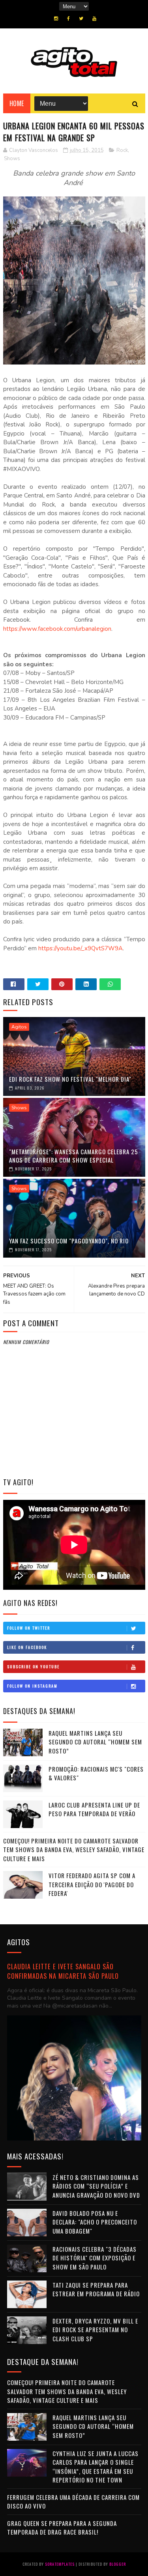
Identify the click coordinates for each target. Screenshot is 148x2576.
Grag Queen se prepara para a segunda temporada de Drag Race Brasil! (62, 2528)
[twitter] (81, 19)
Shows (12, 159)
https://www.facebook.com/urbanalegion (57, 629)
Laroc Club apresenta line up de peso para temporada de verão (94, 1809)
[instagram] (56, 19)
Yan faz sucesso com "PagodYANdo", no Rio (69, 1241)
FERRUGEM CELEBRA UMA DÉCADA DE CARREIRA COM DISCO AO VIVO (73, 2502)
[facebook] (68, 19)
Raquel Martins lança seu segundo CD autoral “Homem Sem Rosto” (95, 1742)
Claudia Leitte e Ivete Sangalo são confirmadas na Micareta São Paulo (63, 1971)
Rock (122, 150)
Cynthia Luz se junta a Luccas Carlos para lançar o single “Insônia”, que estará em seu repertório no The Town (96, 2467)
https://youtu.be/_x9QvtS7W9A (81, 948)
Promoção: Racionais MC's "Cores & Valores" (96, 1773)
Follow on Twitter (29, 1628)
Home (17, 103)
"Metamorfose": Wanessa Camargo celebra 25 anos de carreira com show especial (74, 1156)
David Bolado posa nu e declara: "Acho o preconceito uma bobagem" (95, 2222)
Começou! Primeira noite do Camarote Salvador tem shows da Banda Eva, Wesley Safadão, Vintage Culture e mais (74, 1850)
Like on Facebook (27, 1647)
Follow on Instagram (32, 1686)
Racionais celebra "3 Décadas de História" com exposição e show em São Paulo (95, 2258)
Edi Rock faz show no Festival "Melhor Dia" (70, 1079)
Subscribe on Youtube (33, 1667)
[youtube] (94, 19)
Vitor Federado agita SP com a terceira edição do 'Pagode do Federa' (92, 1884)
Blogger (118, 2564)
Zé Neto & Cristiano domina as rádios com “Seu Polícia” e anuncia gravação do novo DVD (96, 2186)
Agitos (19, 1027)
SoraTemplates (60, 2564)
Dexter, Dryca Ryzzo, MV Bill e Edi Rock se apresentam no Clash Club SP (95, 2330)
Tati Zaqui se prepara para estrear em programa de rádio (96, 2289)
